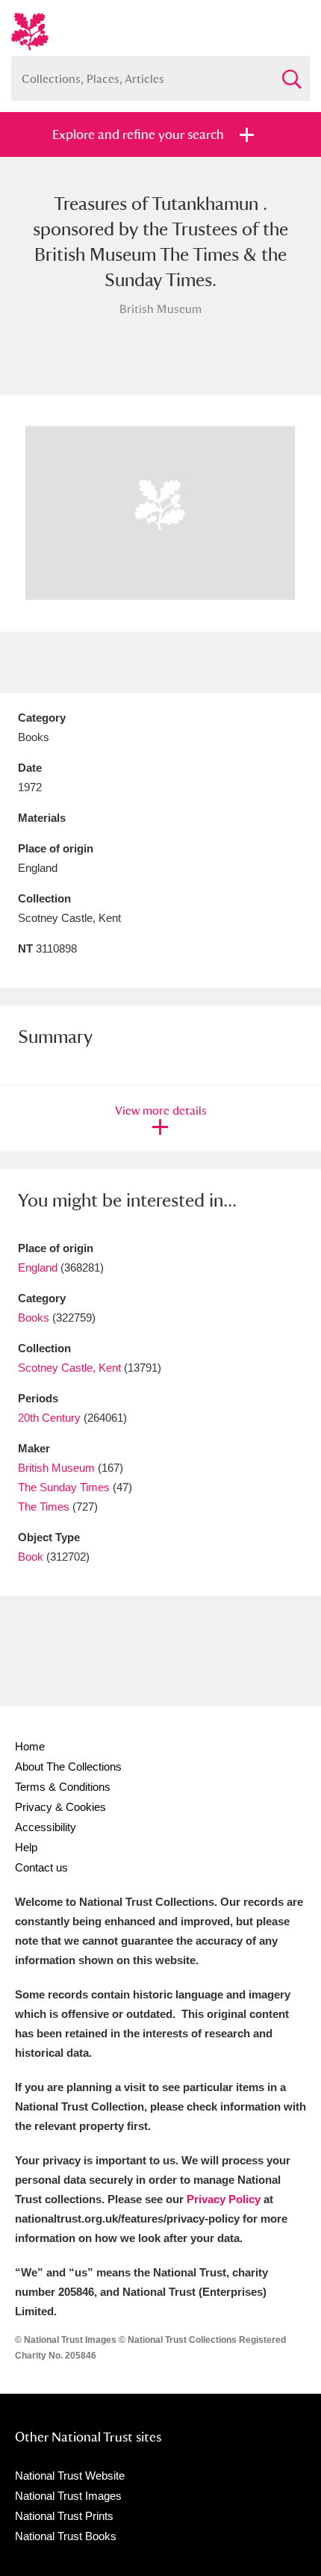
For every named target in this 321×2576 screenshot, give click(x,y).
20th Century (49, 1418)
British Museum (56, 1468)
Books (34, 1318)
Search (291, 73)
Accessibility (46, 1827)
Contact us (41, 1867)
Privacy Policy (224, 2199)
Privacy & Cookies (60, 1807)
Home (30, 1746)
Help (26, 1847)
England (38, 1267)
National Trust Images (68, 2496)
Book (31, 1557)
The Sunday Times (64, 1487)
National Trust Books (66, 2536)
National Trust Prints (64, 2516)
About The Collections (68, 1767)
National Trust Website (70, 2476)
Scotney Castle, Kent (69, 1368)
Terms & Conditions (63, 1787)
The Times (44, 1507)
